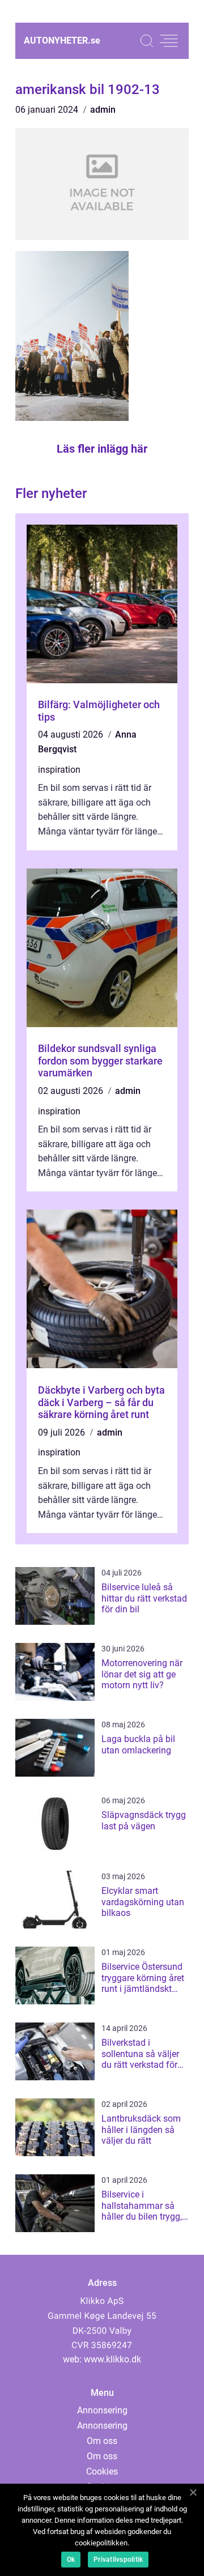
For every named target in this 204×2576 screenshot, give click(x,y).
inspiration (59, 770)
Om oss (102, 2441)
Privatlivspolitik (118, 2560)
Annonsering (102, 2410)
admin (103, 110)
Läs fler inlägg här (102, 449)
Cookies (102, 2471)
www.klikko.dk (112, 2359)
